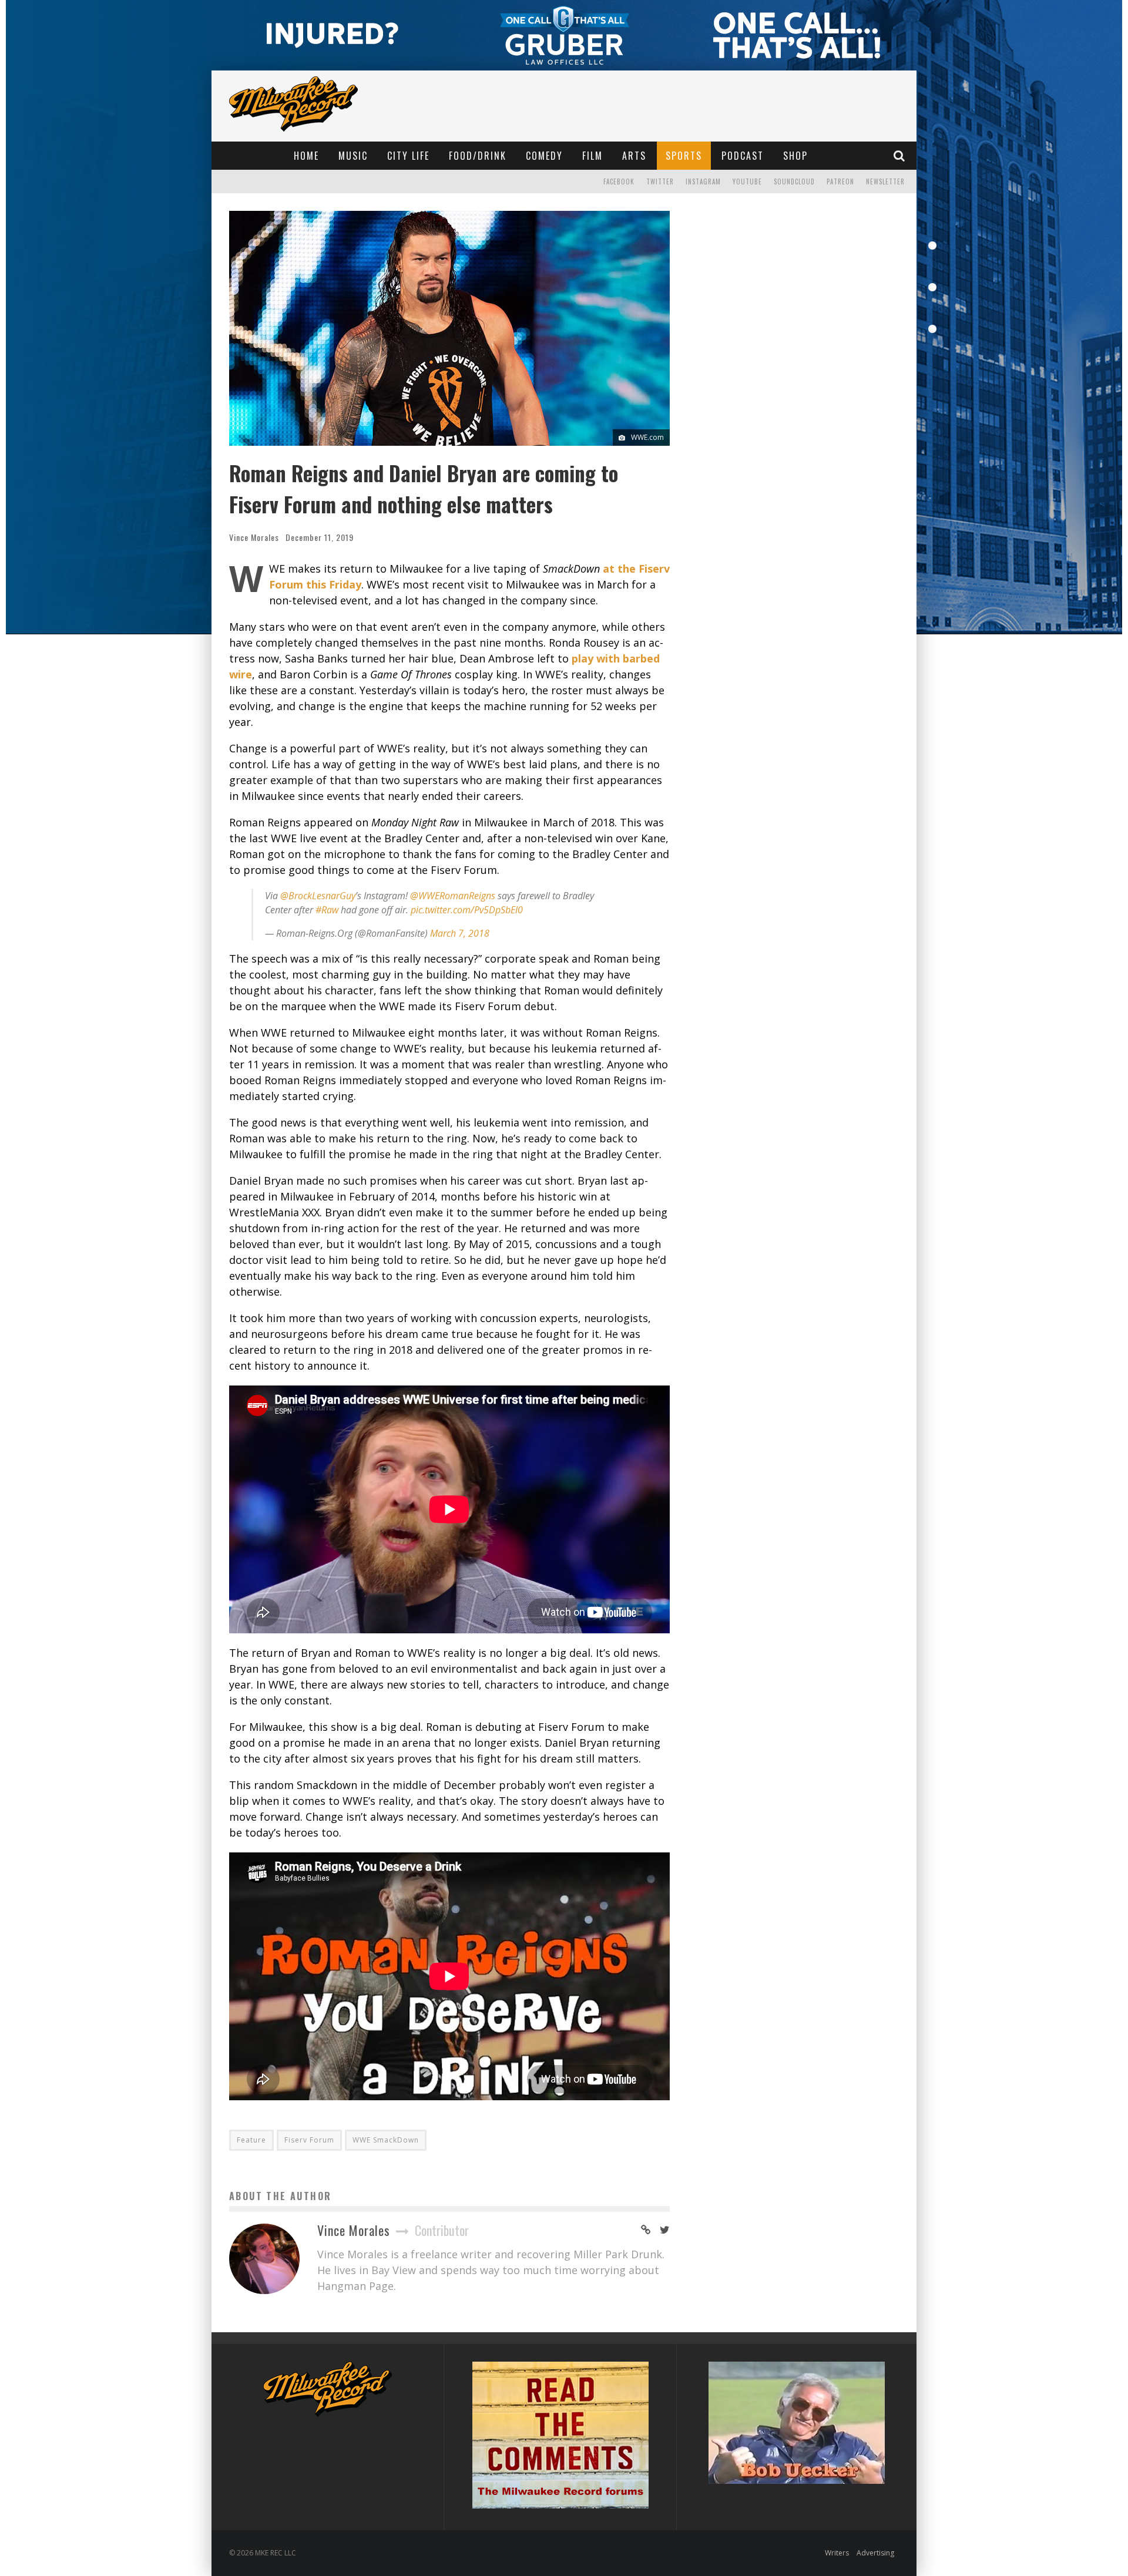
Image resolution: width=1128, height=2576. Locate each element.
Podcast (743, 156)
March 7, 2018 (460, 933)
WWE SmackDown (386, 2140)
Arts (634, 156)
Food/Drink (478, 156)
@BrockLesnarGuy (318, 896)
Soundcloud (794, 181)
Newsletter (885, 181)
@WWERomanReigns (453, 896)
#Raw (327, 910)
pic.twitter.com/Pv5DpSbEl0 (467, 910)
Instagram (703, 181)
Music (353, 156)
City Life (408, 156)
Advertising (875, 2553)
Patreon (840, 181)
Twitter (660, 181)
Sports (684, 156)
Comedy (544, 156)
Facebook (619, 181)
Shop (795, 156)
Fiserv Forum (309, 2140)
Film (592, 156)
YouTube (747, 181)
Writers (837, 2553)
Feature (251, 2140)
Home (306, 156)
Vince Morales (254, 537)
